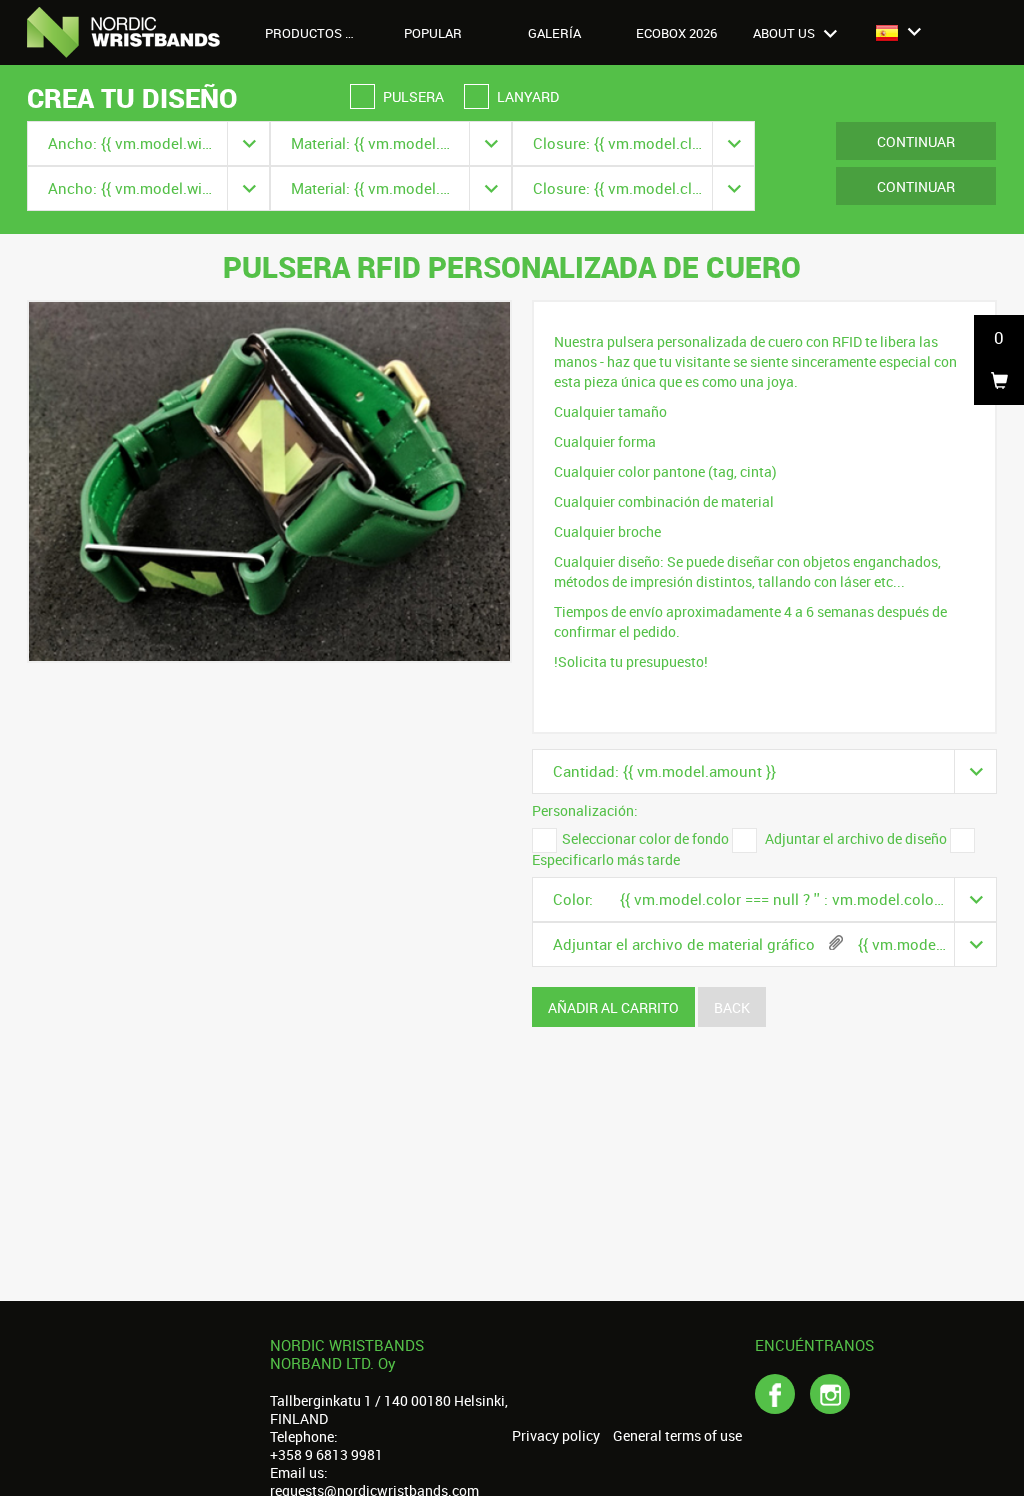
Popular (433, 33)
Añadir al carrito (613, 1007)
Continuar (916, 141)
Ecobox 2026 (676, 33)
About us (785, 33)
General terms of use (677, 1436)
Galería (554, 33)
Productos (305, 33)
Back (732, 1007)
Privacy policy (556, 1436)
